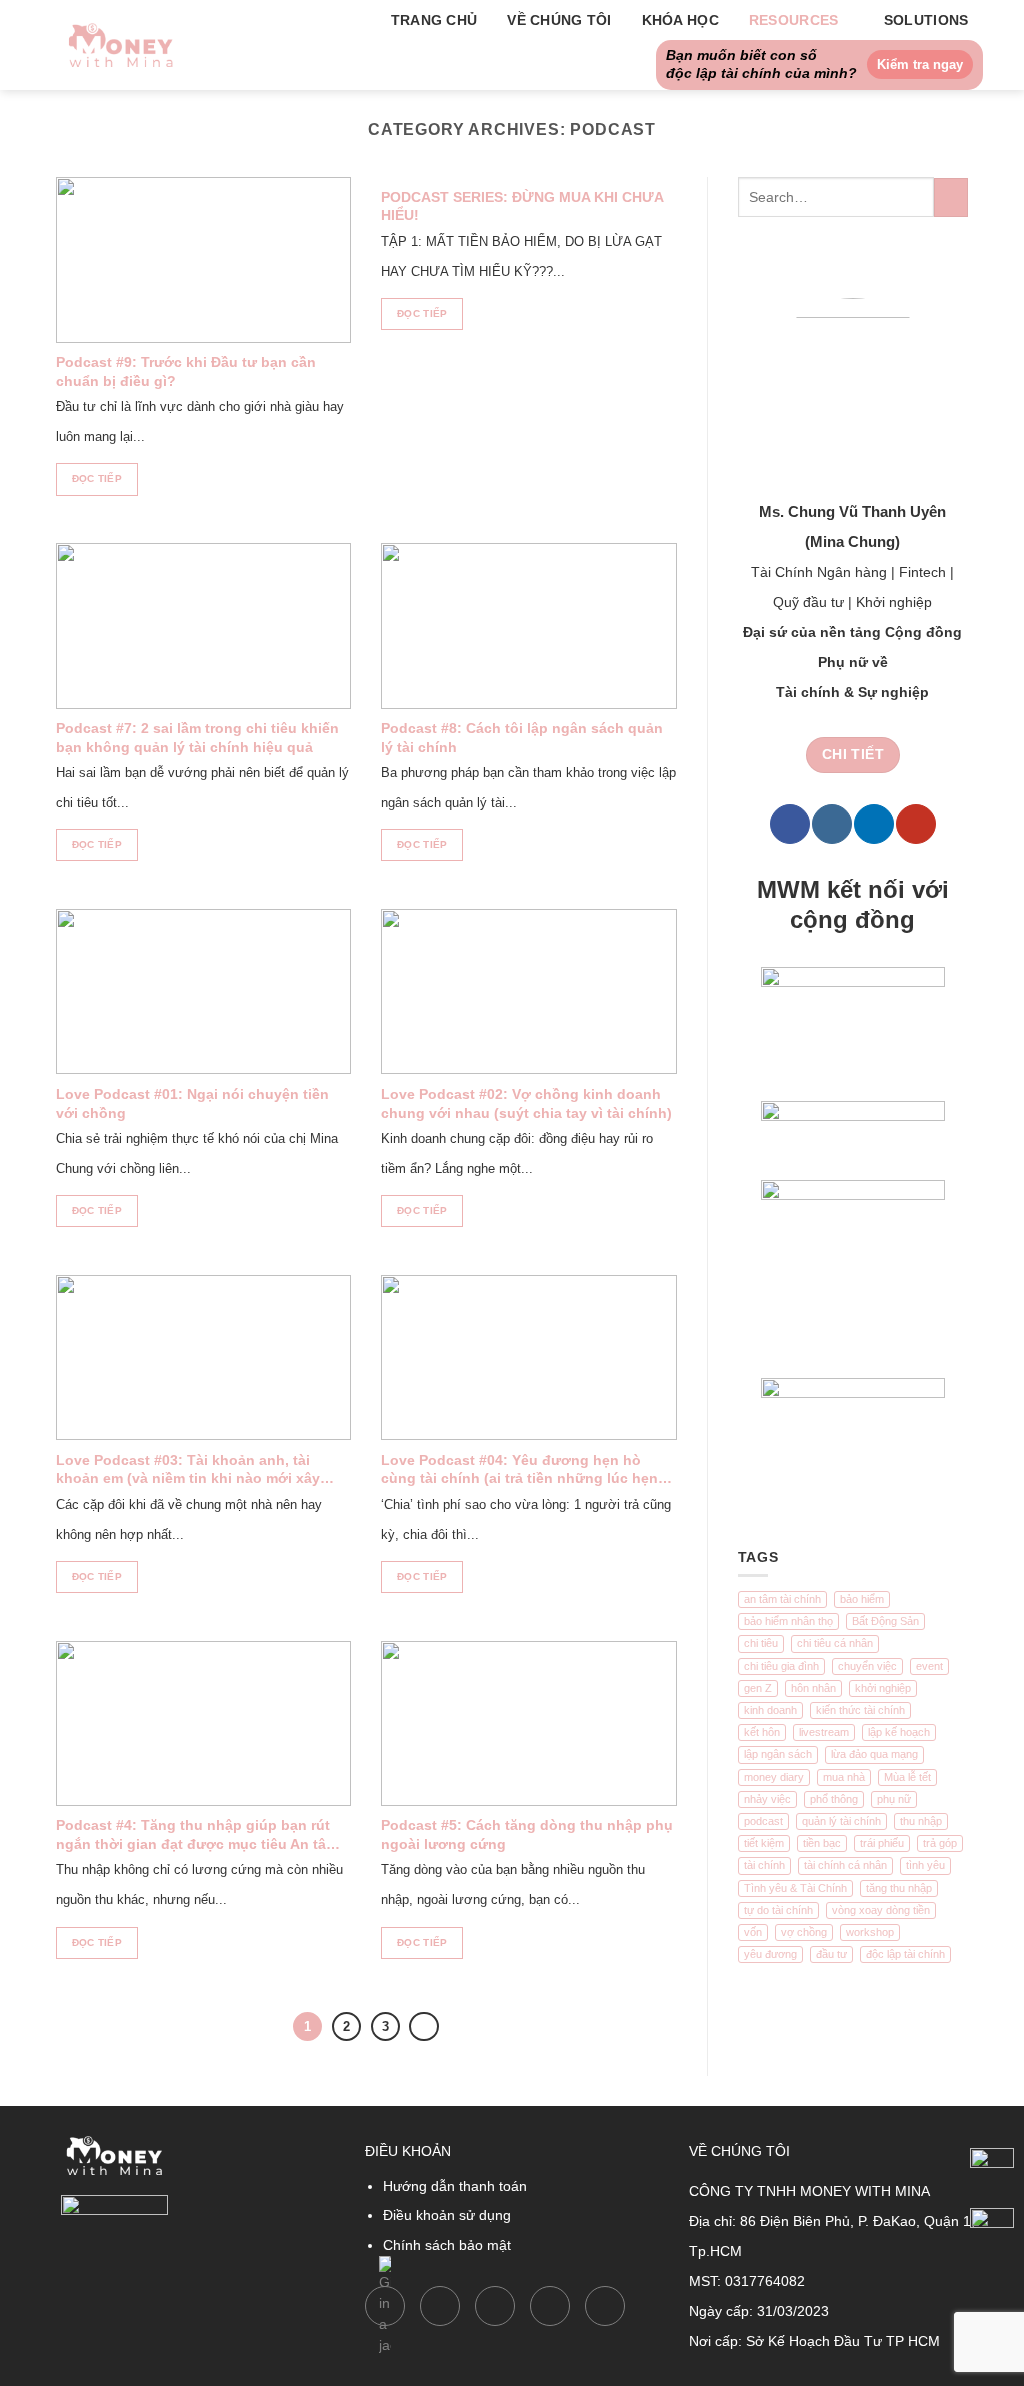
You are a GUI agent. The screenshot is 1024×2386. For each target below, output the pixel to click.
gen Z (758, 1688)
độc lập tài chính (905, 1954)
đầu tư (831, 1954)
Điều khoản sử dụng (447, 2215)
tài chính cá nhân (845, 1865)
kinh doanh (770, 1710)
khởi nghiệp (883, 1688)
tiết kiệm (764, 1843)
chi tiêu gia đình (781, 1666)
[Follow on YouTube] (916, 824)
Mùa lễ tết (907, 1777)
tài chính (764, 1865)
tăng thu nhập (899, 1888)
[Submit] (951, 198)
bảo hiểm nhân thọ (788, 1621)
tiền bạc (822, 1843)
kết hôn (762, 1732)
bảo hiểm (862, 1599)
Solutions (926, 20)
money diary (774, 1777)
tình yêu (925, 1865)
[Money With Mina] (121, 44)
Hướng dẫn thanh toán (455, 2186)
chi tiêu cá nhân (835, 1643)
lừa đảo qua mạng (874, 1754)
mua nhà (844, 1777)
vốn (753, 1932)
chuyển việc (867, 1666)
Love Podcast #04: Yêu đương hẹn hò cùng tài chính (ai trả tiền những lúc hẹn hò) (519, 1470)
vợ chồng (804, 1932)
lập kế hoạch (899, 1732)
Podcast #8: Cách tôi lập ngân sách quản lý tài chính (522, 737)
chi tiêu (761, 1643)
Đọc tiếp (97, 478)
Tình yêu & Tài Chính (795, 1888)
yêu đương (770, 1954)
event (929, 1666)
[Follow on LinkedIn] (874, 824)
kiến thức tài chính (860, 1710)
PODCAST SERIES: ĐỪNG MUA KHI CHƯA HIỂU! (522, 206)
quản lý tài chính (841, 1821)
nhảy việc (767, 1799)
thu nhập (921, 1821)
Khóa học (680, 20)
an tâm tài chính (782, 1599)
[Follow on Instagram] (832, 824)
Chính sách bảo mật (447, 2245)
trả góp (940, 1843)
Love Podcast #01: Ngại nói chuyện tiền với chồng (192, 1103)
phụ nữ (894, 1799)
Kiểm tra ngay (920, 64)
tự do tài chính (778, 1910)
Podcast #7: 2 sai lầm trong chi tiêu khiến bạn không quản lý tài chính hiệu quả (197, 737)
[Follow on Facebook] (790, 824)
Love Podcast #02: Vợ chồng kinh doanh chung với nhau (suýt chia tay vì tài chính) (526, 1103)
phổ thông (834, 1799)
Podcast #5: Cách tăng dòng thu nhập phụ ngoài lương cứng (527, 1834)
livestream (824, 1732)
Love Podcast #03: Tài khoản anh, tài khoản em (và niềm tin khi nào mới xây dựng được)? (188, 1470)
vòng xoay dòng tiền (881, 1910)
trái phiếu (882, 1843)
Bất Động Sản (885, 1621)
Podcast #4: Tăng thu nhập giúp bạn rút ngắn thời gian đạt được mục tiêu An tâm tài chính (197, 1835)
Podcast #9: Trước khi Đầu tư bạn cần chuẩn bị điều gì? (186, 371)
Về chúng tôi (559, 20)
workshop (870, 1932)
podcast (763, 1821)
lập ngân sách (778, 1754)
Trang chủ (434, 20)
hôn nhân (813, 1688)
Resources (794, 20)
